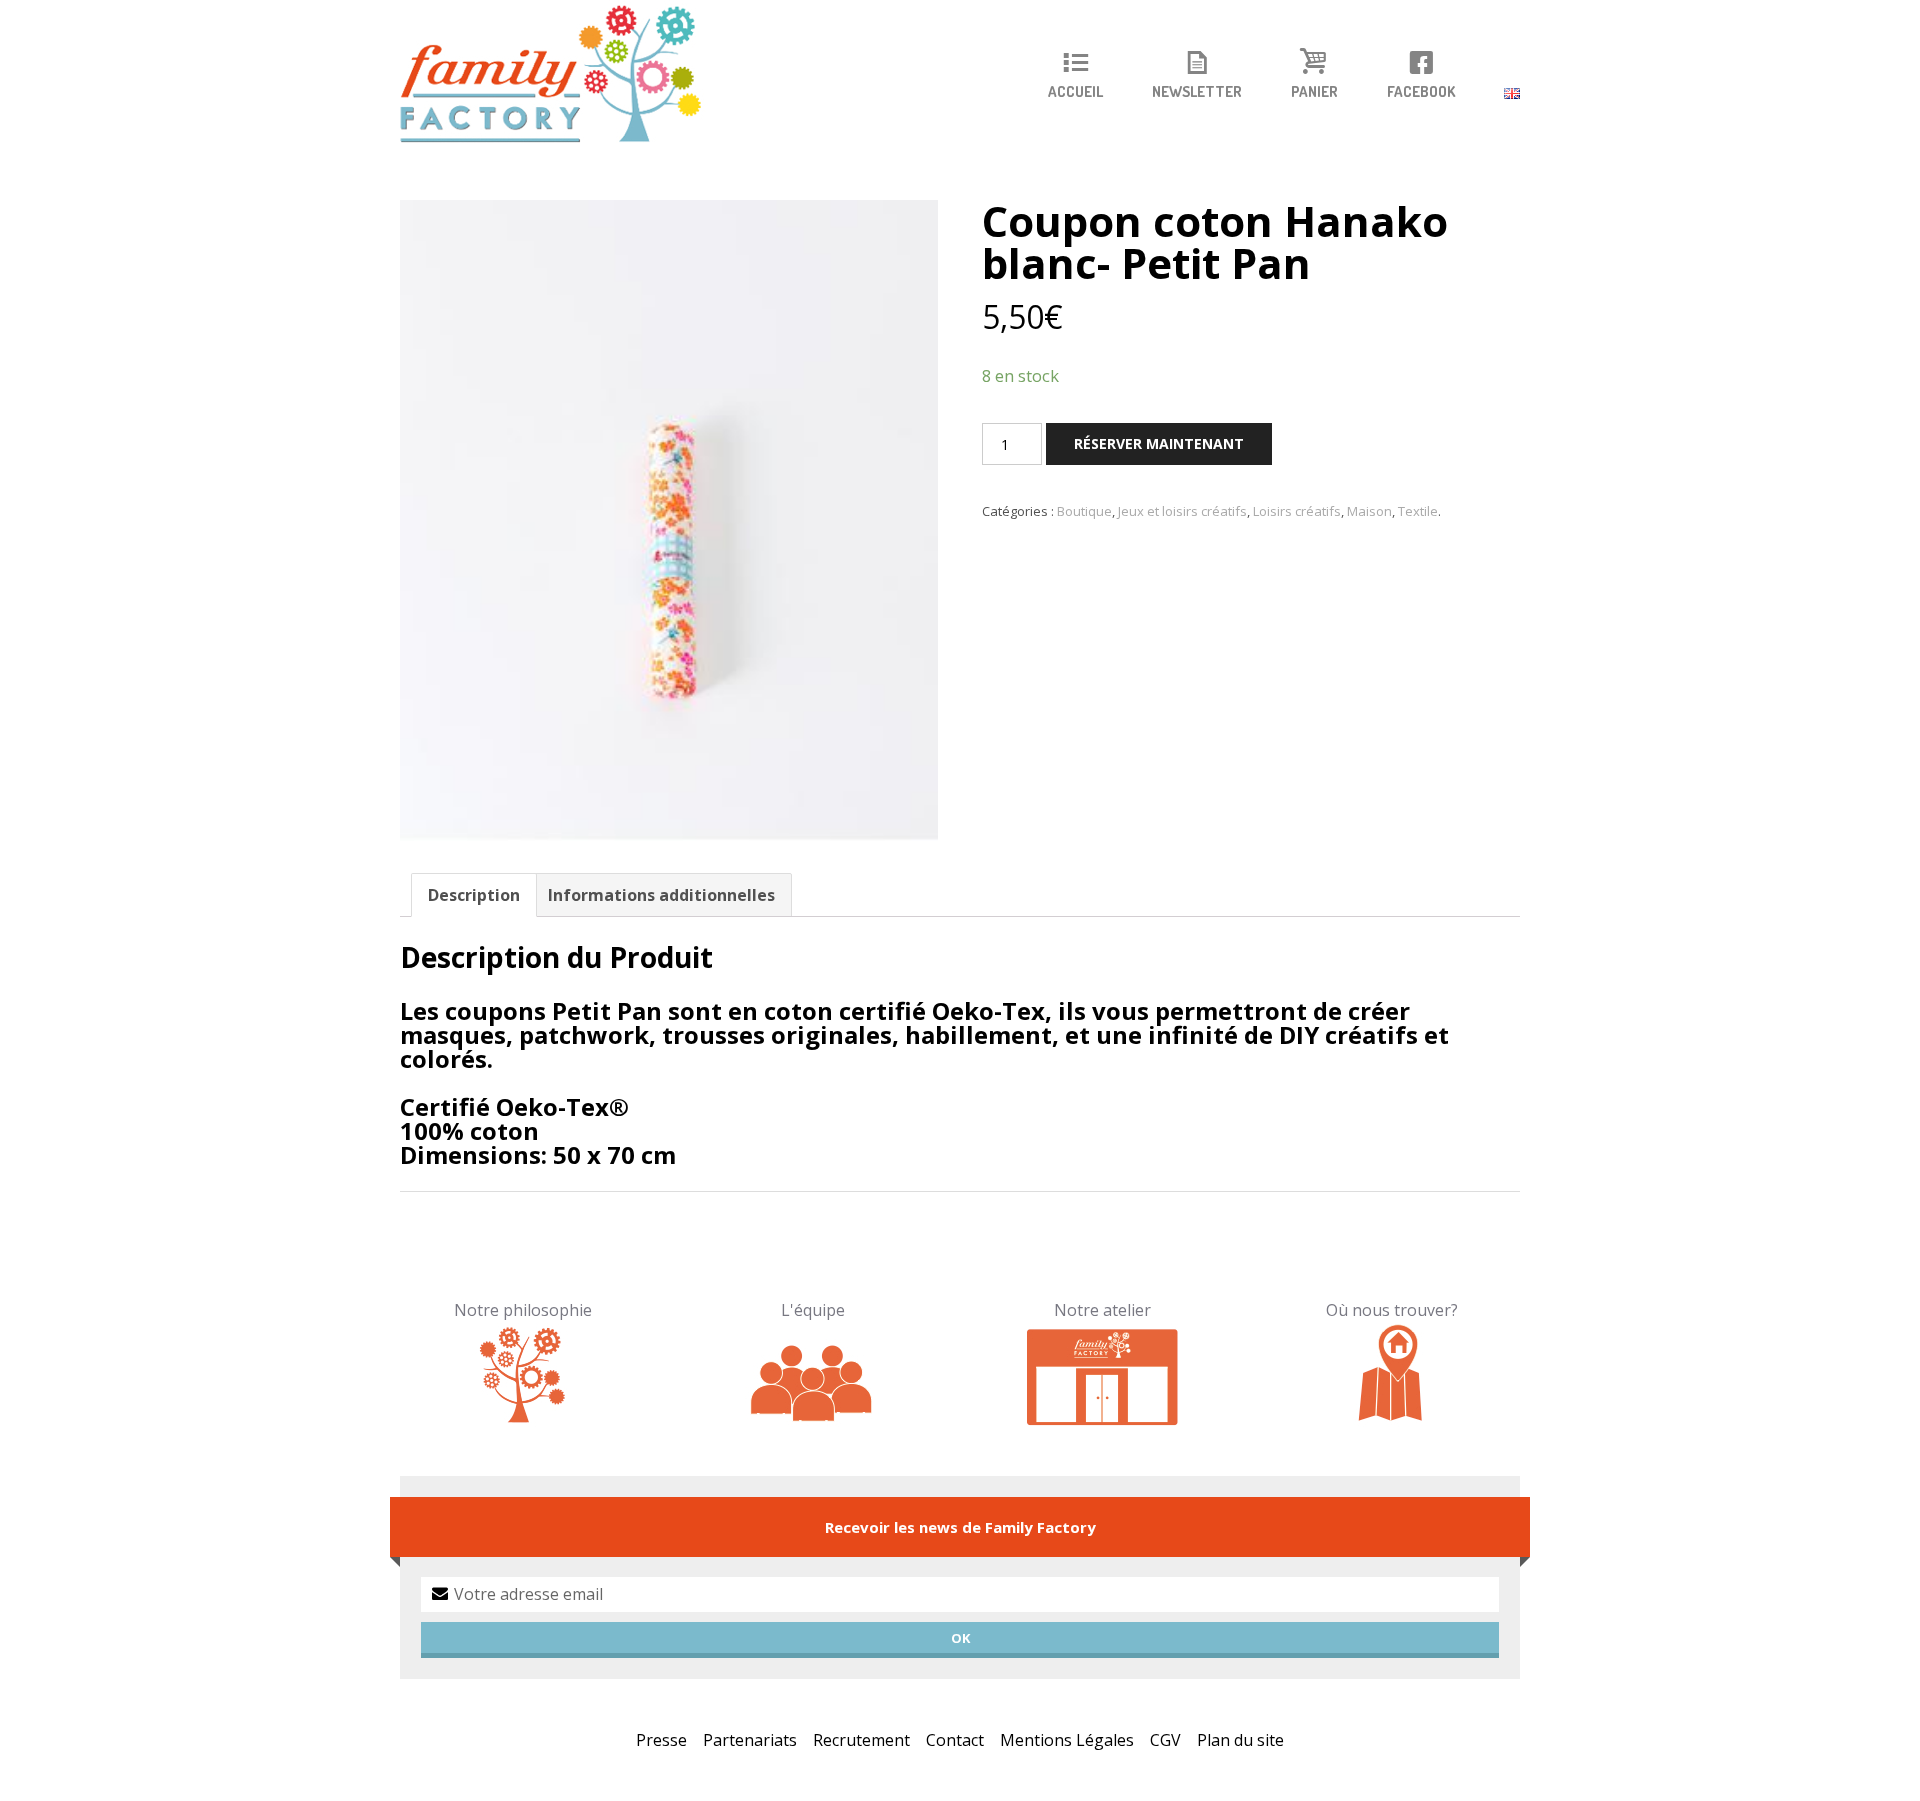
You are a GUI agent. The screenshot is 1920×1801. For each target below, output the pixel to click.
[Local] (1102, 1374)
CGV (1165, 1740)
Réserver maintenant (1159, 443)
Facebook (1421, 92)
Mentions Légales (1067, 1740)
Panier (1314, 92)
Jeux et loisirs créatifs (1182, 511)
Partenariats (750, 1740)
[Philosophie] (523, 1374)
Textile (1418, 511)
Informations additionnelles (661, 895)
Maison (1369, 511)
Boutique (1084, 511)
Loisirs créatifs (1297, 511)
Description (474, 895)
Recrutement (861, 1740)
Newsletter (1197, 92)
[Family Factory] (563, 75)
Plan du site (1240, 1740)
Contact (955, 1740)
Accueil (1075, 92)
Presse (661, 1740)
